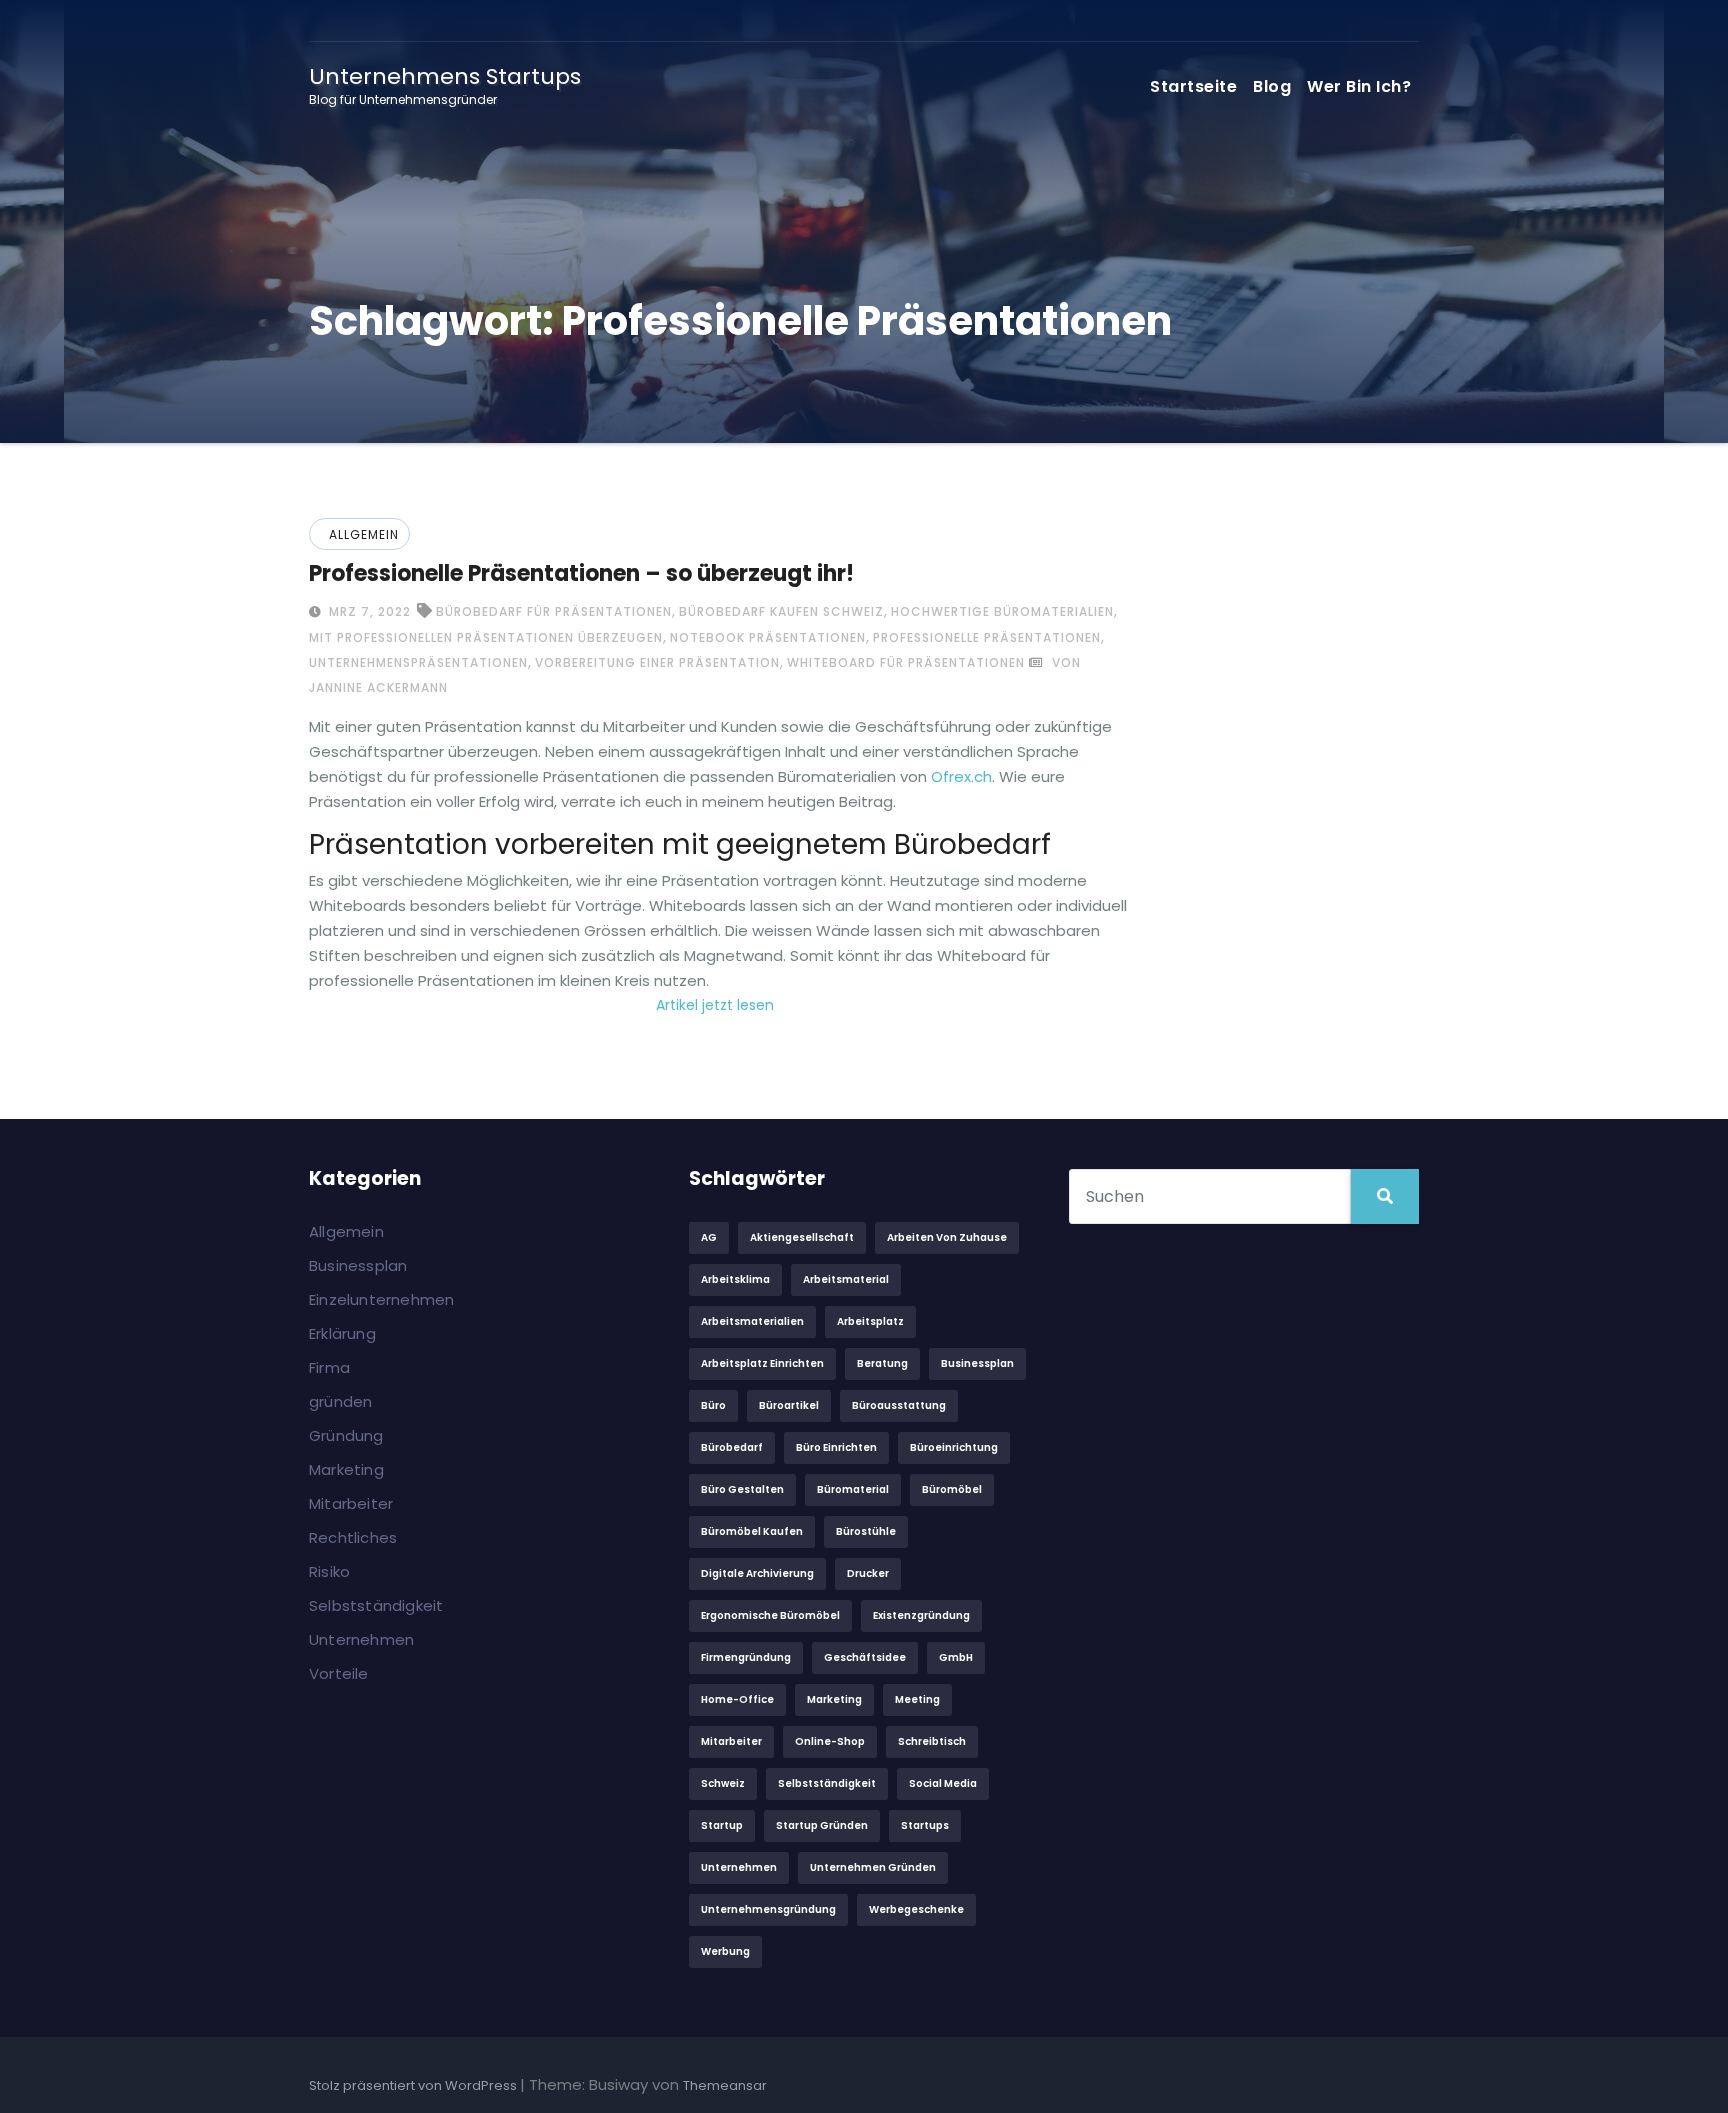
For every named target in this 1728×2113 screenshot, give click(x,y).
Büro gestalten (742, 1489)
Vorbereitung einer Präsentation (657, 662)
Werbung (725, 1951)
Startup (722, 1825)
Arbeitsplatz (870, 1321)
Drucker (868, 1573)
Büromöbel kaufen (752, 1531)
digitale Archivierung (757, 1573)
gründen (340, 1401)
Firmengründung (746, 1657)
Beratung (882, 1363)
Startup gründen (822, 1825)
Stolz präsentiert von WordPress (414, 2085)
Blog (1272, 86)
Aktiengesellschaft (802, 1237)
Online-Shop (830, 1741)
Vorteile (339, 1673)
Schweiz (723, 1783)
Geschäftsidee (865, 1657)
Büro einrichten (836, 1447)
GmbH (956, 1657)
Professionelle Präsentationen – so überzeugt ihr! (581, 573)
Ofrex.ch (961, 776)
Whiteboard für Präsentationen (906, 662)
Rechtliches (353, 1537)
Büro (713, 1405)
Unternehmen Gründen (873, 1867)
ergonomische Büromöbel (770, 1615)
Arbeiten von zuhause (947, 1237)
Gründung (346, 1435)
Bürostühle (866, 1531)
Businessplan (358, 1265)
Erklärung (342, 1333)
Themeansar (725, 2085)
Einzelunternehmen (381, 1299)
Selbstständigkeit (376, 1605)
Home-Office (737, 1699)
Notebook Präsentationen (768, 637)
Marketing (346, 1469)
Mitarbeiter (351, 1503)
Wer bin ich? (1359, 86)
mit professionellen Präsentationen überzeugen (486, 637)
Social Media (943, 1783)
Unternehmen (361, 1639)
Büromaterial (853, 1489)
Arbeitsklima (735, 1279)
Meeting (917, 1699)
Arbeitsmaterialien (752, 1321)
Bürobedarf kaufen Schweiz (781, 611)
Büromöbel (952, 1489)
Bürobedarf (732, 1447)
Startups (925, 1825)
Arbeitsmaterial (846, 1279)
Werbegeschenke (916, 1909)
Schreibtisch (932, 1741)
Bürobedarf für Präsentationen (554, 611)
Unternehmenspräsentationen (418, 662)
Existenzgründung (921, 1615)
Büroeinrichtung (954, 1447)
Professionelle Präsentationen (987, 637)
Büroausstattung (899, 1405)
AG (709, 1237)
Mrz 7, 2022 (368, 611)
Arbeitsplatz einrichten (762, 1363)
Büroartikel (789, 1405)
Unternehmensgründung (768, 1909)
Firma (329, 1367)
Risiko (329, 1571)
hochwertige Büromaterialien (1002, 611)
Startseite (1193, 86)
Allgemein (364, 534)
